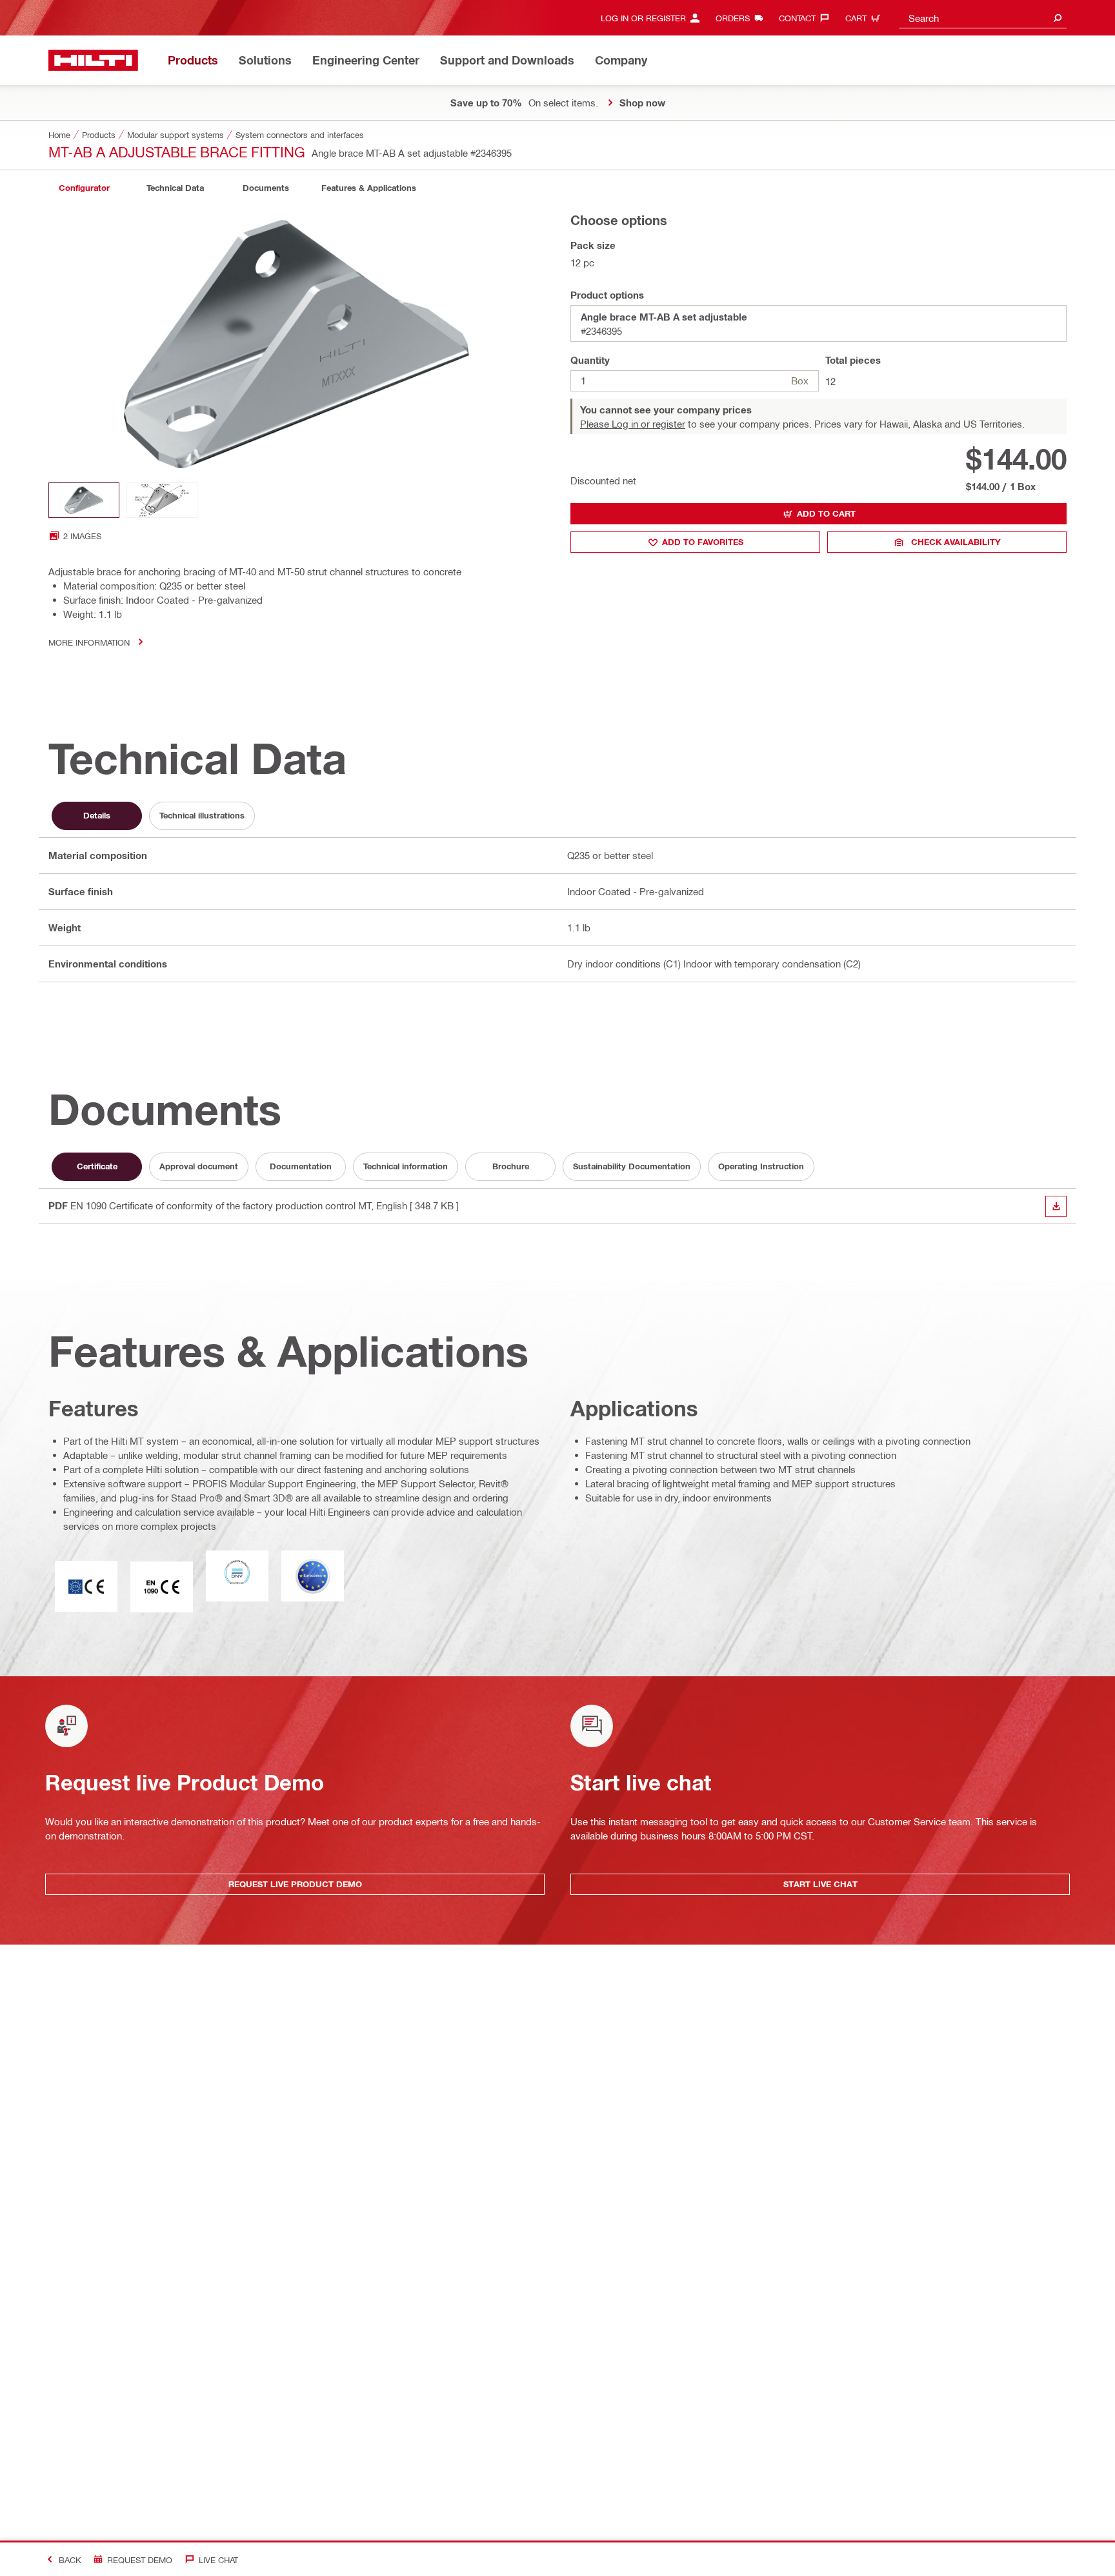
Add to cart (826, 513)
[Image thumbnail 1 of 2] (84, 500)
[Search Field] (1058, 18)
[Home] (93, 60)
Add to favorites (703, 542)
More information (89, 642)
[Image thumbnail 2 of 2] (162, 500)
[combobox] (983, 18)
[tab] (84, 188)
